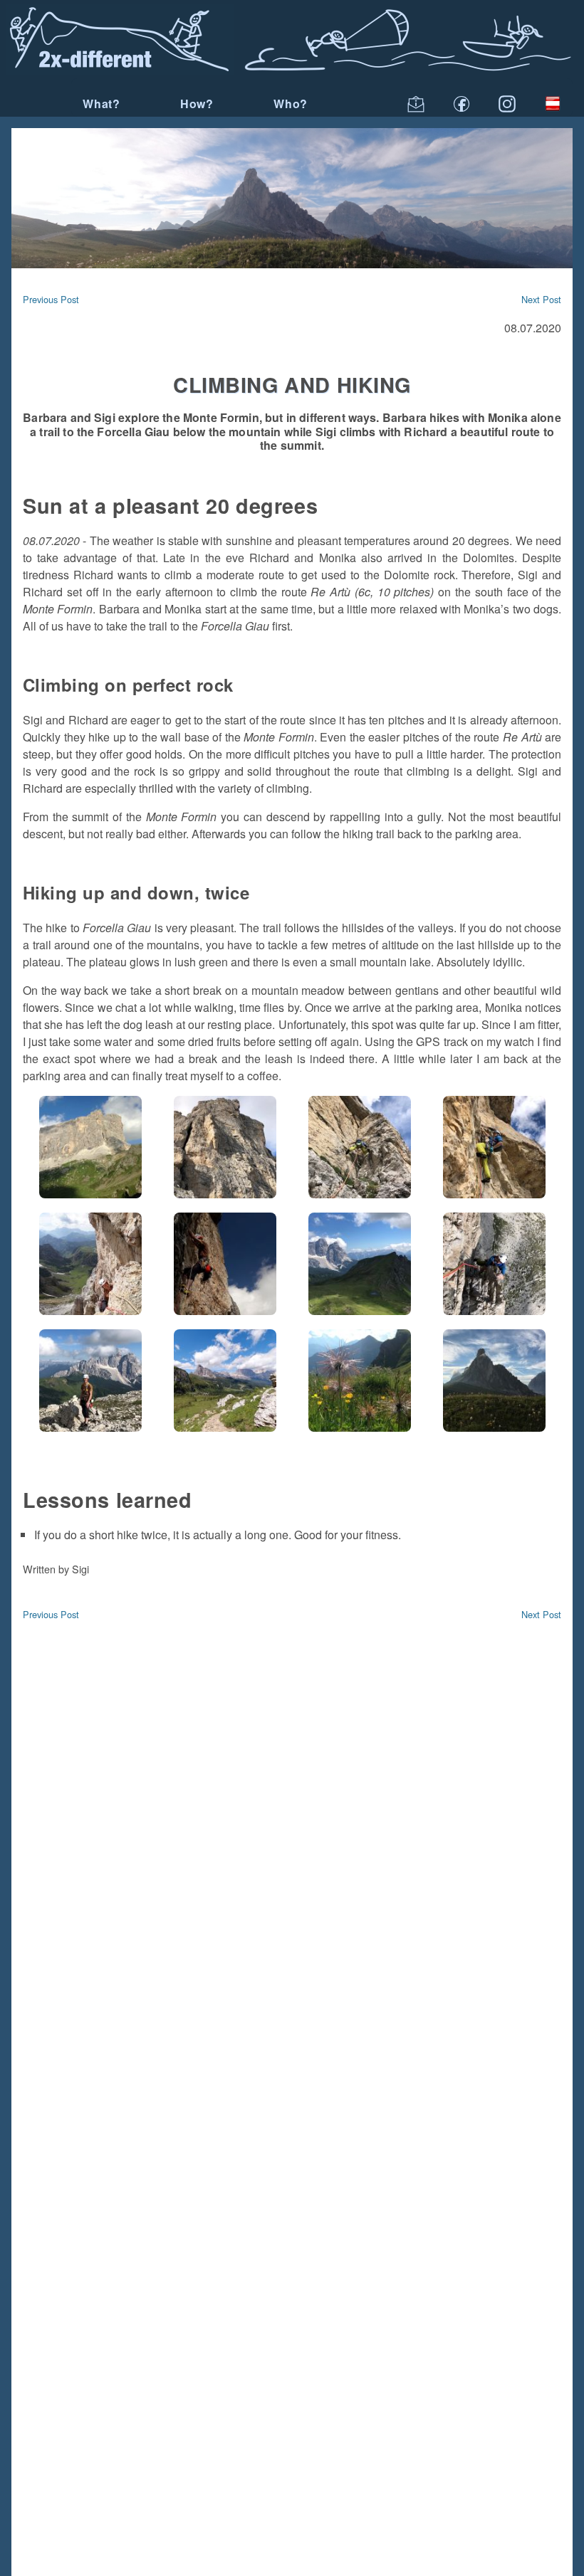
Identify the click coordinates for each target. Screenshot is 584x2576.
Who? (291, 104)
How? (197, 104)
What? (101, 104)
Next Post (541, 299)
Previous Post (51, 299)
